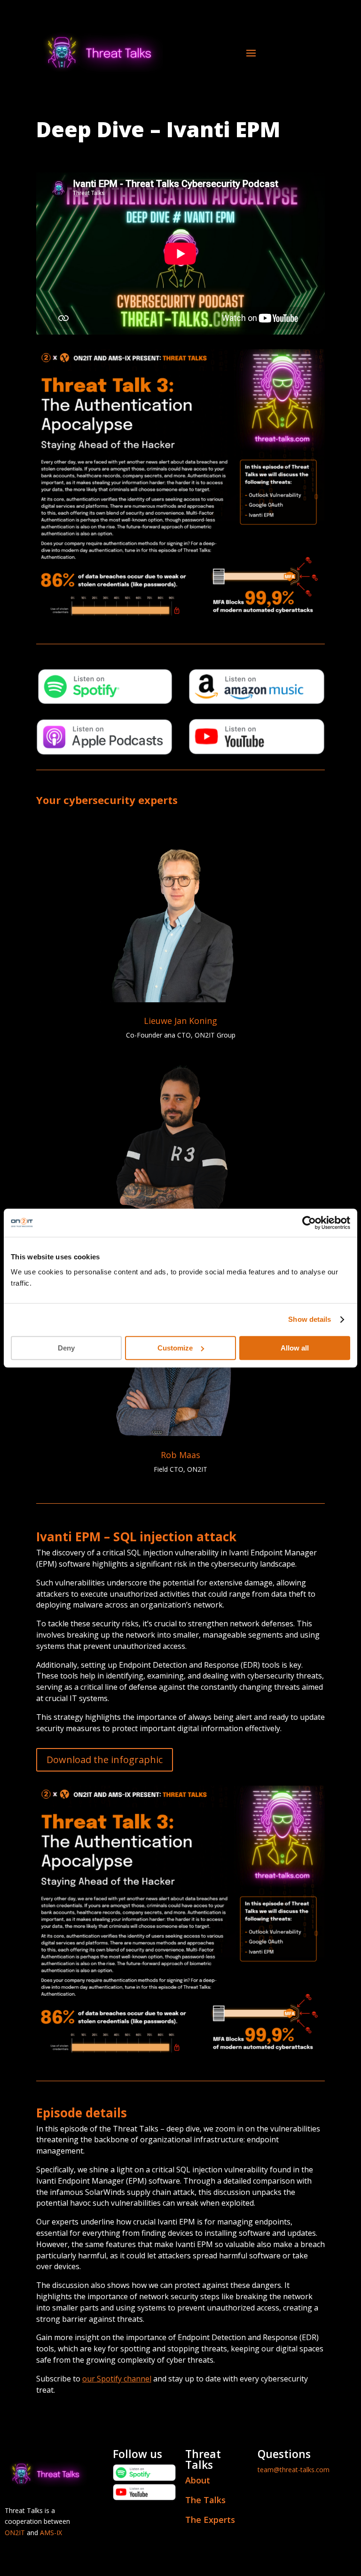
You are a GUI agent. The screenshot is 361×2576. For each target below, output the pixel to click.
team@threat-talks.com (294, 2470)
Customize (175, 1348)
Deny (66, 1348)
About (198, 2480)
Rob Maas (180, 1455)
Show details (310, 1319)
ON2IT (15, 2533)
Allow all (295, 1348)
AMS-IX (51, 2533)
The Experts (210, 2520)
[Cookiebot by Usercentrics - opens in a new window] (309, 1223)
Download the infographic (105, 1760)
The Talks (205, 2500)
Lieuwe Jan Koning (180, 1021)
